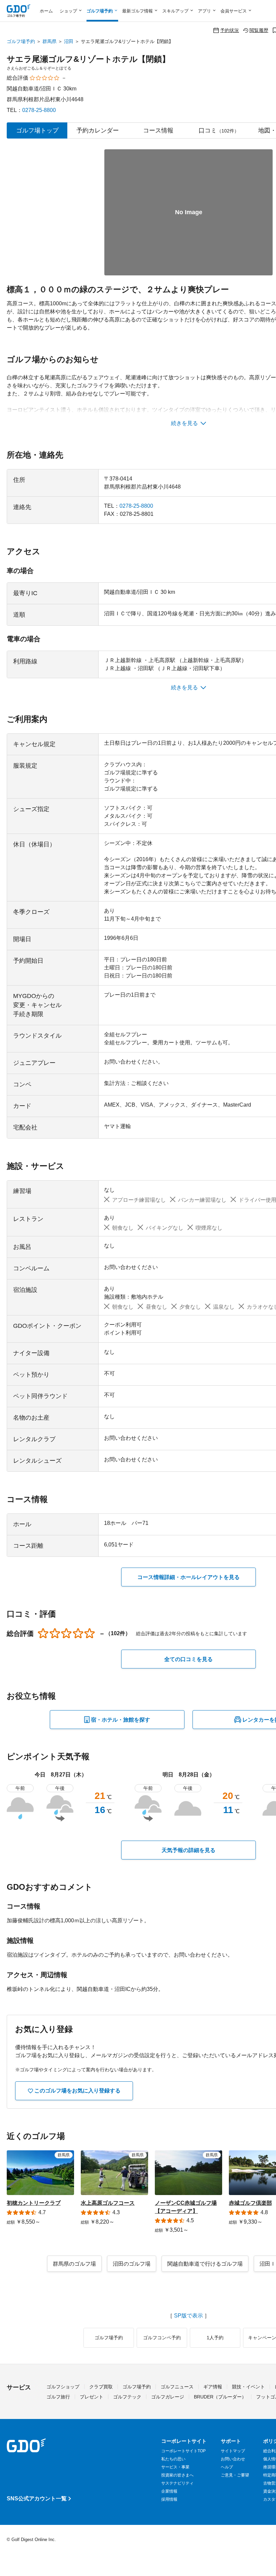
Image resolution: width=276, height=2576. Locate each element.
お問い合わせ (233, 2459)
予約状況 (230, 30)
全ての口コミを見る (188, 1659)
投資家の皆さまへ (177, 2475)
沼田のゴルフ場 (132, 2264)
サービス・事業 (175, 2467)
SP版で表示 (188, 2316)
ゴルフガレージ (168, 2397)
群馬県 (49, 41)
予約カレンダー (98, 130)
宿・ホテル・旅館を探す (120, 1720)
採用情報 (169, 2499)
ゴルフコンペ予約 (162, 2338)
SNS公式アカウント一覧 (37, 2498)
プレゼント (92, 2397)
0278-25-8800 (39, 110)
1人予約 (215, 2338)
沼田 (69, 41)
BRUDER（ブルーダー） (220, 2397)
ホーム (46, 11)
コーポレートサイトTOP (183, 2451)
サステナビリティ (177, 2483)
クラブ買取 (101, 2387)
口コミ (219, 130)
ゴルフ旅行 (58, 2397)
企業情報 (169, 2491)
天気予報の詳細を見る (188, 1850)
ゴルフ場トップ (37, 130)
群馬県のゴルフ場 (74, 2264)
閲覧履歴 (259, 30)
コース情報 (158, 130)
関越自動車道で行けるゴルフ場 (205, 2264)
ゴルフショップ (63, 2387)
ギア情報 (213, 2387)
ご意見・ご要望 (235, 2475)
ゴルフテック (127, 2397)
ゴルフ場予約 (21, 41)
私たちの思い (173, 2459)
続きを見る (184, 423)
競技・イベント (248, 2387)
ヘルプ (227, 2467)
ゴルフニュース (177, 2387)
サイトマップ (233, 2451)
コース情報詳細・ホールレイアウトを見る (188, 1577)
